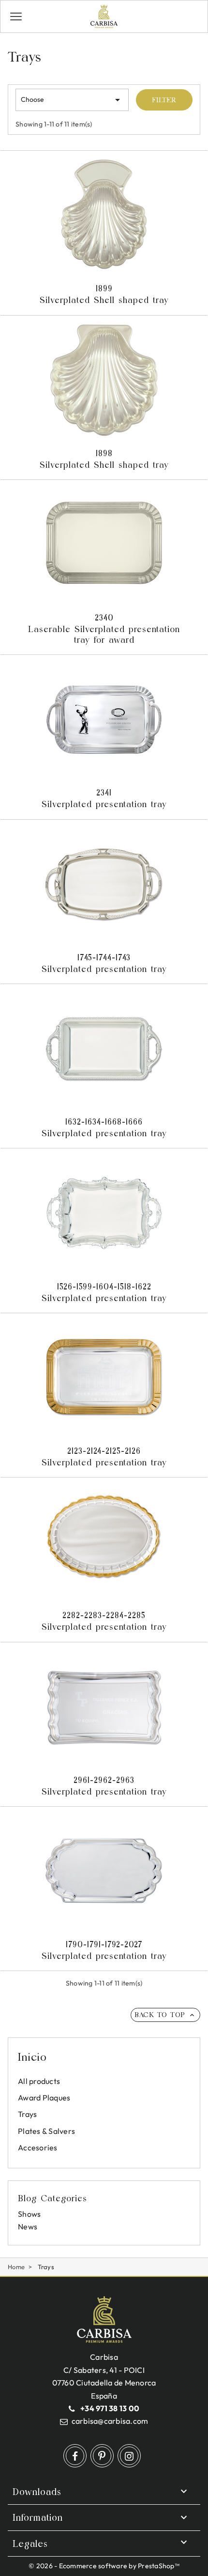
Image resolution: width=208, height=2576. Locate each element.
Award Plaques (44, 2098)
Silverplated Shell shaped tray (104, 294)
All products (39, 2081)
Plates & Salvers (46, 2131)
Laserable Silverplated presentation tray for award (104, 629)
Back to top (165, 2015)
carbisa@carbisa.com (110, 2421)
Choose (72, 100)
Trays (27, 2114)
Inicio (32, 2057)
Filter (164, 100)
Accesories (38, 2147)
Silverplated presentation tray (104, 798)
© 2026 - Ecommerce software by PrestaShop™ (104, 2566)
